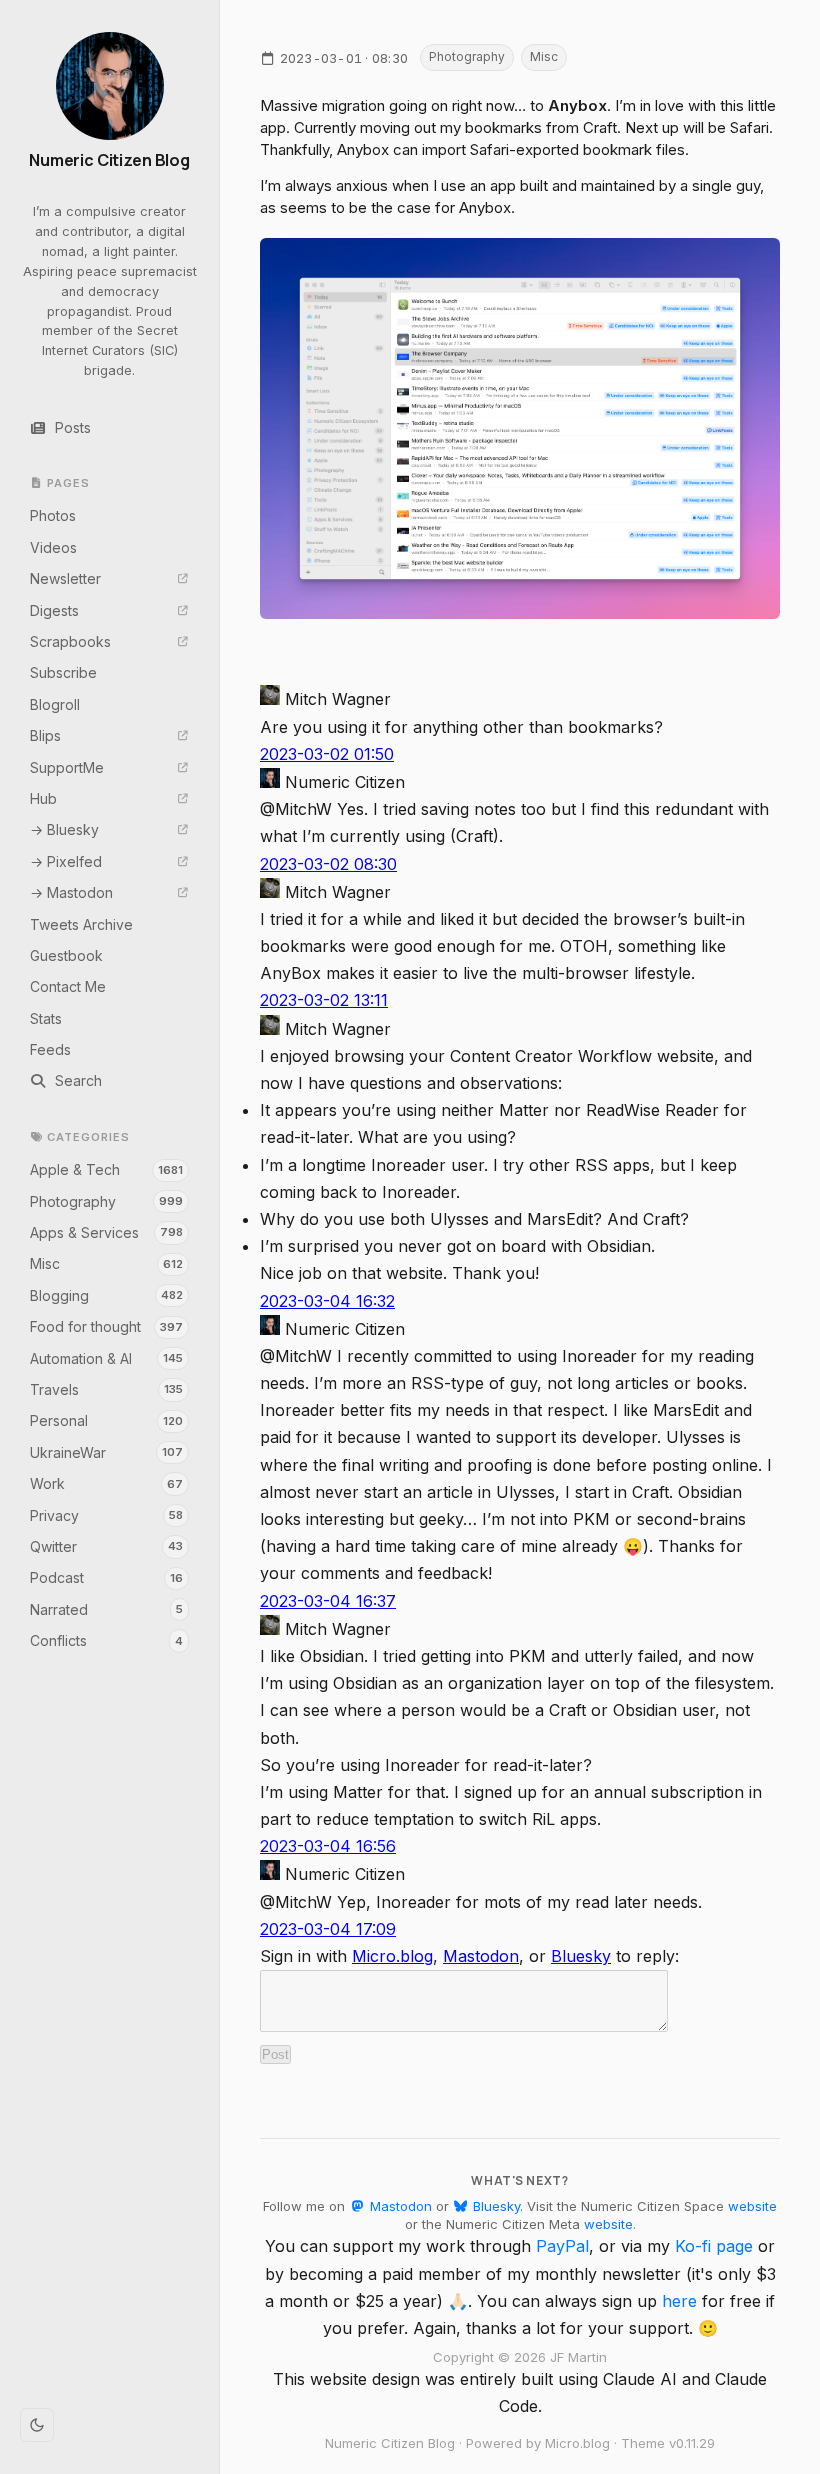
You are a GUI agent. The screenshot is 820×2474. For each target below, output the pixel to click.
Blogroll (55, 704)
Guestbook (66, 955)
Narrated (107, 1609)
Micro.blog (392, 1956)
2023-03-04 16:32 (327, 1301)
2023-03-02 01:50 (327, 754)
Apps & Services (107, 1232)
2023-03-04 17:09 (328, 1929)
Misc (107, 1263)
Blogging (107, 1295)
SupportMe (67, 767)
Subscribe (63, 672)
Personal (107, 1420)
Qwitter (107, 1546)
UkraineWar (107, 1452)
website (752, 2206)
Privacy (107, 1515)
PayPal (562, 2246)
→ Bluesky (64, 829)
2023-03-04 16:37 (328, 1601)
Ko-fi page (714, 2246)
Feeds (50, 1049)
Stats (46, 1018)
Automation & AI (107, 1358)
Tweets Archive (81, 924)
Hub (43, 798)
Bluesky (581, 1956)
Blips (45, 735)
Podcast (107, 1577)
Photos (53, 515)
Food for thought (107, 1326)
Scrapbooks (70, 641)
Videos (53, 547)
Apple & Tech (107, 1169)
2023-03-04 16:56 (328, 1846)
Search (78, 1080)
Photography (107, 1201)
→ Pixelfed (66, 861)
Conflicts (107, 1640)
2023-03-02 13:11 (324, 1000)
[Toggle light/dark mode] (37, 2425)
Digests (54, 610)
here (679, 2301)
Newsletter (65, 578)
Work (107, 1483)
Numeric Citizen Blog (109, 160)
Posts (73, 427)
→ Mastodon (71, 892)
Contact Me (68, 986)
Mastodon (481, 1956)
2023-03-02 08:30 (328, 864)
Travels (107, 1389)
